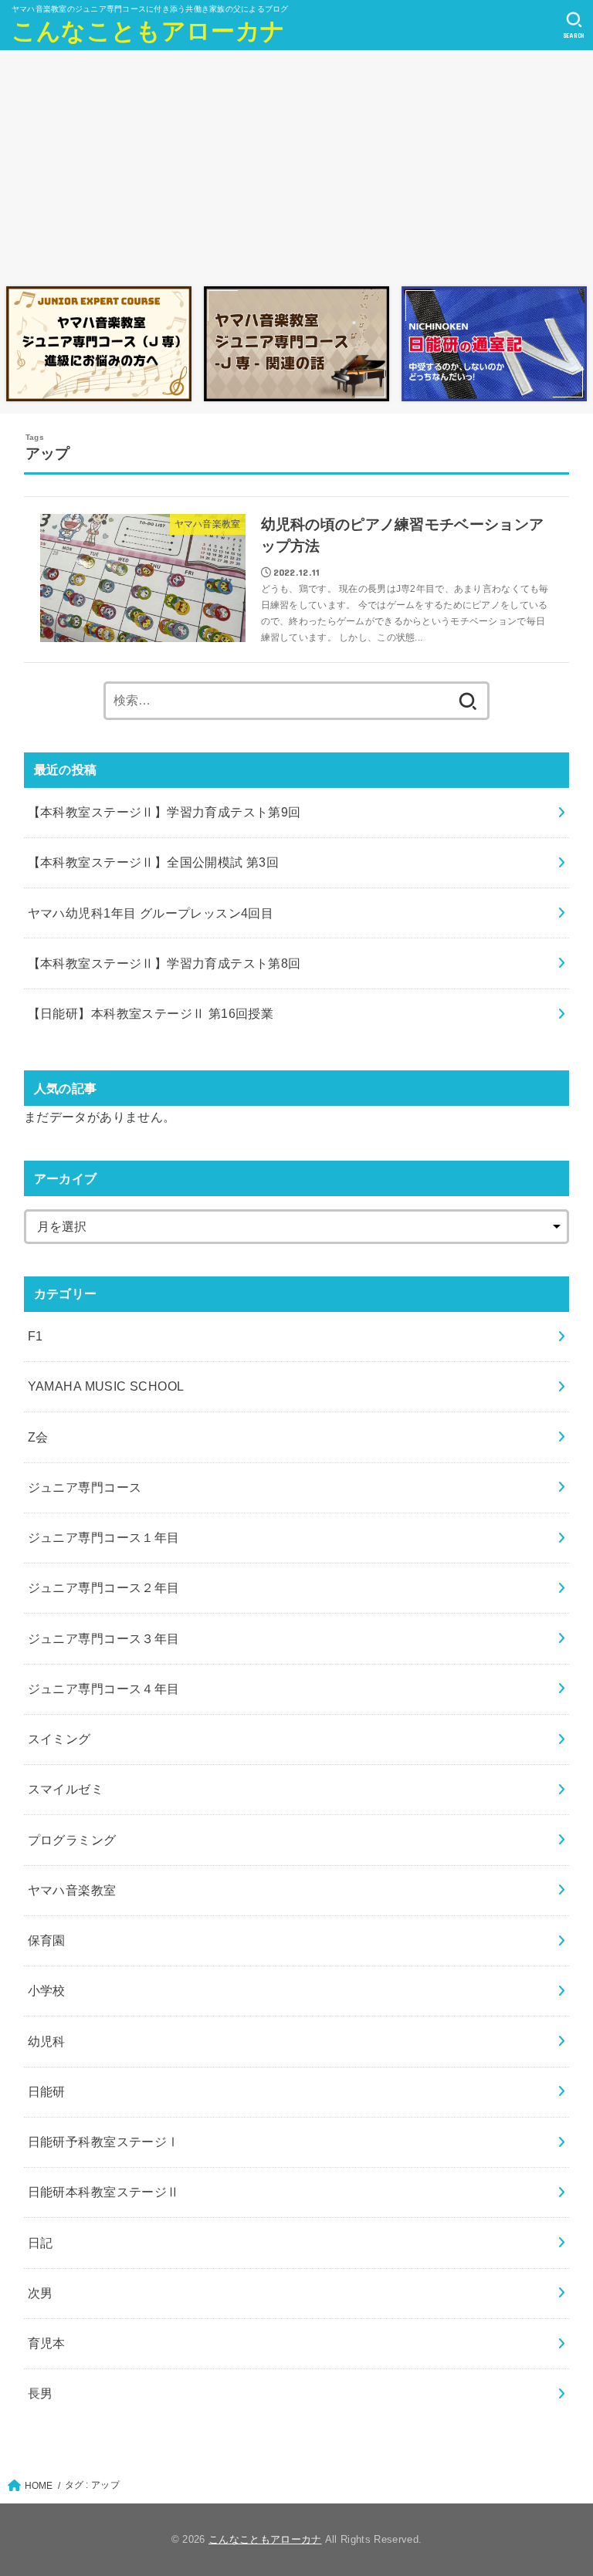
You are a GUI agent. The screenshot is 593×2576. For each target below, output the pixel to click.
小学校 (47, 1990)
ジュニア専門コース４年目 (104, 1689)
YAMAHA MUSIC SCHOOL (106, 1386)
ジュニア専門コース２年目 (104, 1587)
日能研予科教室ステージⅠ (104, 2142)
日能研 (47, 2091)
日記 (41, 2243)
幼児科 (47, 2041)
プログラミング (72, 1840)
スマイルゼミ (66, 1789)
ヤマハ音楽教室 (72, 1890)
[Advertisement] (296, 164)
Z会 (38, 1437)
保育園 (47, 1940)
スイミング (59, 1739)
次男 (41, 2293)
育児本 (47, 2343)
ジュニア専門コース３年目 (104, 1638)
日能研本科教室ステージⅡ (104, 2192)
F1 (36, 1336)
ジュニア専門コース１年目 (104, 1537)
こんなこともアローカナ (148, 31)
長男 (41, 2393)
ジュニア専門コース (85, 1487)
